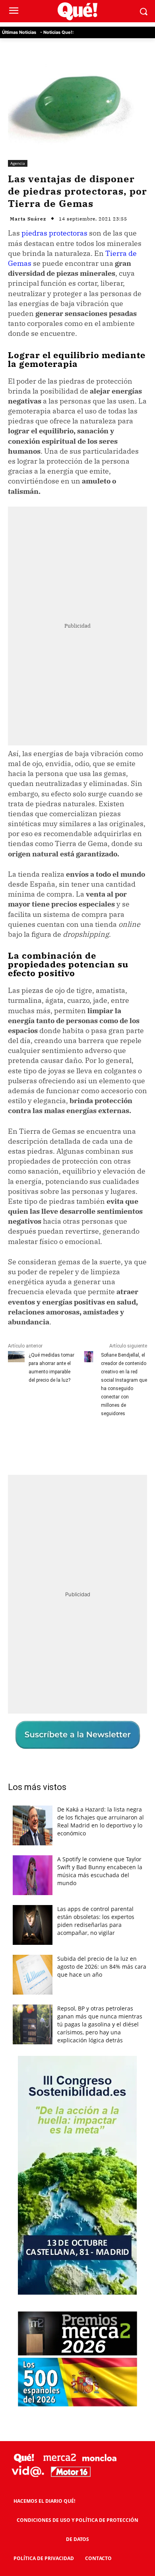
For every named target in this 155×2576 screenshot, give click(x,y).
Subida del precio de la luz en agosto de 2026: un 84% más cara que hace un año (102, 1967)
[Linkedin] (132, 1443)
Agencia (18, 163)
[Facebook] (41, 1443)
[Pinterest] (77, 1443)
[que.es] (77, 11)
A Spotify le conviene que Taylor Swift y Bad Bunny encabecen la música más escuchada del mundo (100, 1871)
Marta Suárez (28, 219)
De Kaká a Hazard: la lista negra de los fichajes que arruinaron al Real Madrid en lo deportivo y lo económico (101, 1821)
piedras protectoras (54, 233)
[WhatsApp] (96, 1443)
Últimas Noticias (19, 32)
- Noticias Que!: (57, 32)
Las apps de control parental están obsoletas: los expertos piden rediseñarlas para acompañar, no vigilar (96, 1921)
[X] (59, 1443)
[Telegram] (114, 1443)
